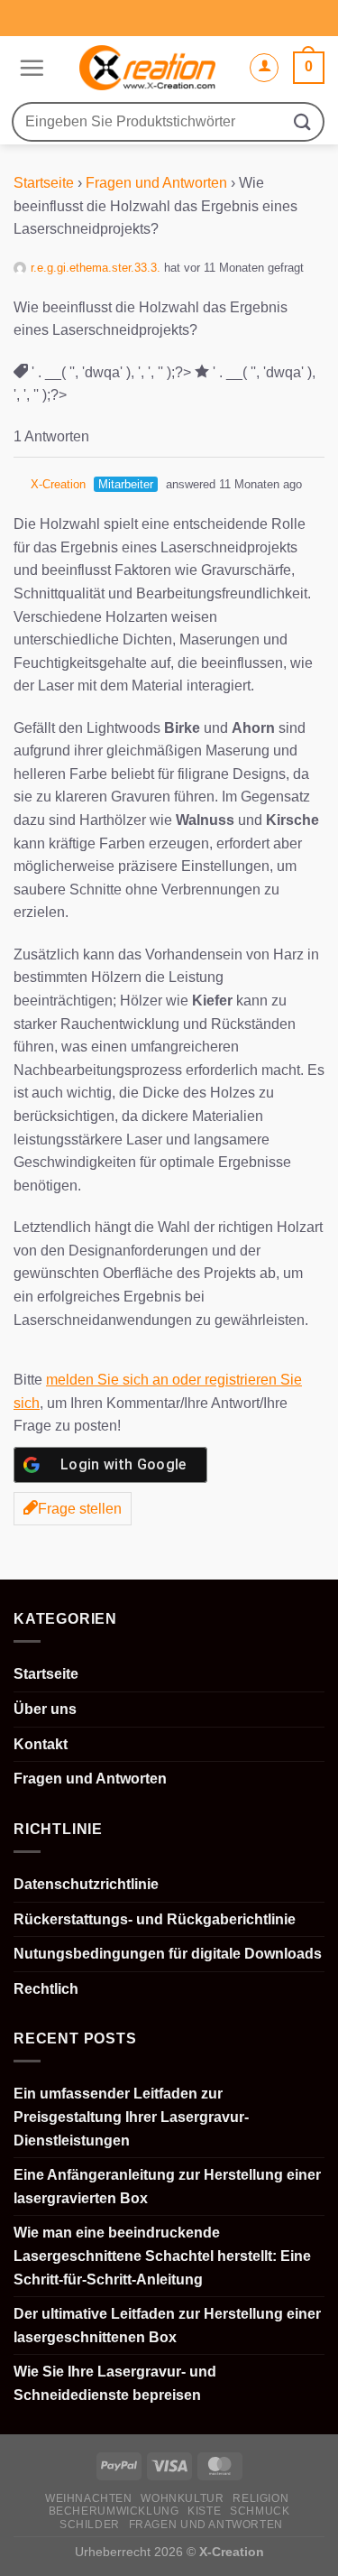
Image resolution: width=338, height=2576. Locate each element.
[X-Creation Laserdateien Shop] (146, 68)
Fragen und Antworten (156, 183)
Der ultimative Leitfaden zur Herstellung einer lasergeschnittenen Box (167, 2326)
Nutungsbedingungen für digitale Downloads (168, 1954)
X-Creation (58, 484)
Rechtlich (46, 1989)
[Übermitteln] (303, 121)
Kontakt (41, 1744)
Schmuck (260, 2511)
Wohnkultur (182, 2498)
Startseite (44, 183)
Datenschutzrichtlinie (86, 1884)
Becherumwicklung (114, 2511)
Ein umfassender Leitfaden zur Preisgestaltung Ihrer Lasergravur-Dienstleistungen (131, 2117)
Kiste (204, 2511)
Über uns (45, 1709)
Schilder (90, 2525)
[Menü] (29, 68)
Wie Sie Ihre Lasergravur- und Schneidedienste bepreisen (115, 2383)
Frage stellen (80, 1509)
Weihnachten (89, 2498)
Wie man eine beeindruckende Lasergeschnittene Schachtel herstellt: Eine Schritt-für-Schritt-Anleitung (162, 2256)
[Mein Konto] (264, 68)
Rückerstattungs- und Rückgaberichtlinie (155, 1919)
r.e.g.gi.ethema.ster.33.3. (96, 268)
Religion (260, 2498)
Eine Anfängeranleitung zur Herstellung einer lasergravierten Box (167, 2187)
